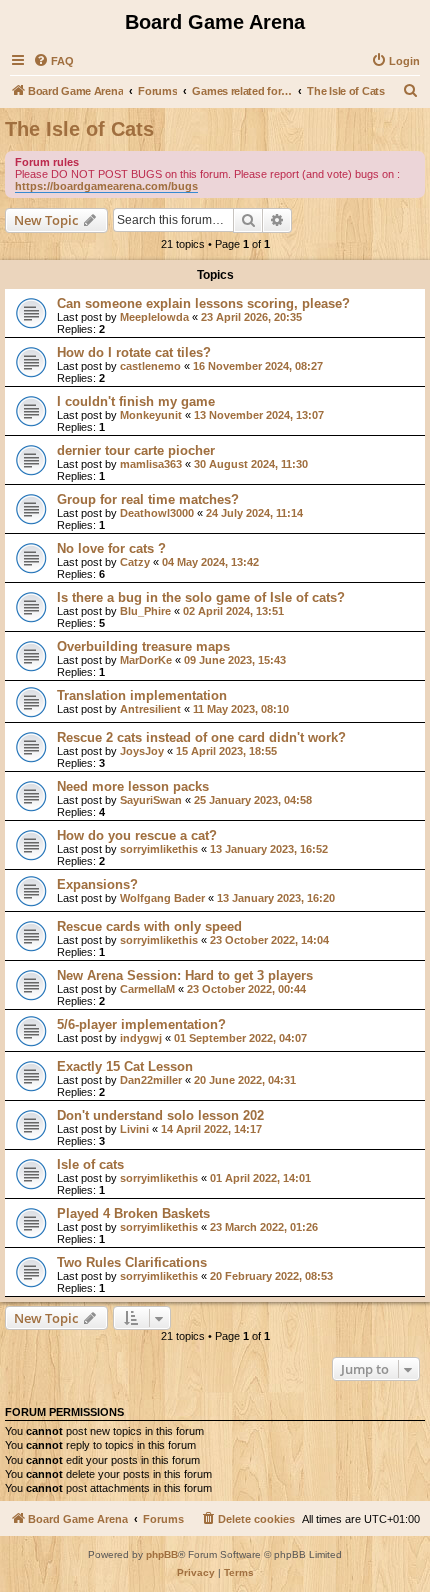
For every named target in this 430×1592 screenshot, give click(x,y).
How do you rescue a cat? (137, 835)
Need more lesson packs (133, 786)
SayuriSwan (151, 800)
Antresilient (150, 709)
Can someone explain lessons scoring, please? (203, 303)
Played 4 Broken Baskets (133, 1213)
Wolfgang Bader (162, 898)
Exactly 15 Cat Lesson (125, 1066)
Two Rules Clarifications (132, 1262)
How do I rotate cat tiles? (134, 352)
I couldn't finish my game (136, 401)
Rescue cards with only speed (149, 926)
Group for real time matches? (148, 499)
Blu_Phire (145, 611)
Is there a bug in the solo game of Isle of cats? (201, 597)
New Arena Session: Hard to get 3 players (185, 975)
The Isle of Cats (79, 129)
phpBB (162, 1554)
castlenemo (150, 366)
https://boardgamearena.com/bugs (106, 186)
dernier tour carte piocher (136, 450)
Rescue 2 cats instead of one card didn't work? (201, 737)
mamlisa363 (151, 464)
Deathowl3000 (157, 513)
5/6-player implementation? (141, 1024)
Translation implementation (142, 695)
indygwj (141, 1038)
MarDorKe (146, 660)
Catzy (135, 562)
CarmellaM (147, 989)
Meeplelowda (154, 317)
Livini (134, 1129)
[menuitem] (53, 61)
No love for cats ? (111, 548)
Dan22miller (151, 1080)
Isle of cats (90, 1164)
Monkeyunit (151, 415)
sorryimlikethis (159, 849)
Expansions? (97, 884)
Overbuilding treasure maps (143, 646)
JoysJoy (142, 751)
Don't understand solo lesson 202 (160, 1115)
